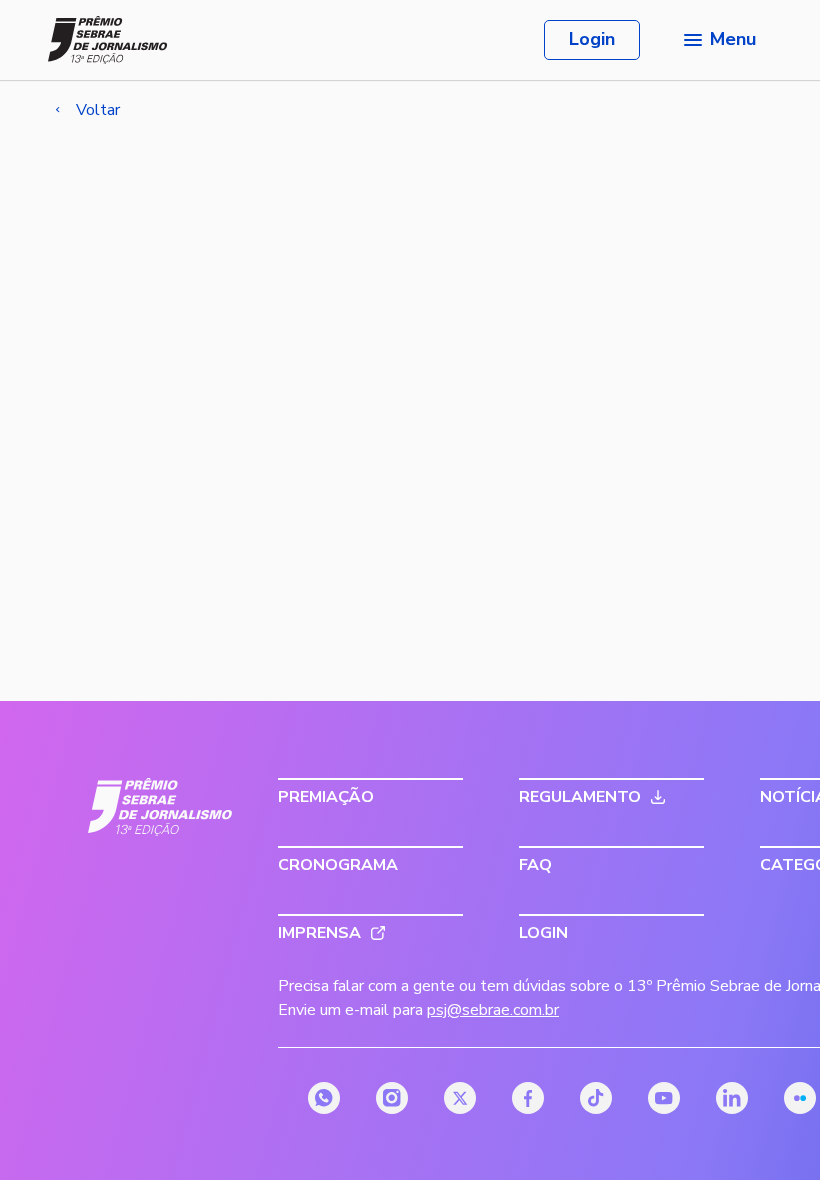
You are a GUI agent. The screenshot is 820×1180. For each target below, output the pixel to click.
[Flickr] (800, 1098)
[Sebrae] (160, 807)
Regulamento (580, 797)
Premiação (326, 797)
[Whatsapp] (324, 1098)
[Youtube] (664, 1098)
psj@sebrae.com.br (493, 1010)
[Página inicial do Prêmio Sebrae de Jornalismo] (108, 40)
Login (592, 39)
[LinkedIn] (732, 1098)
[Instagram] (392, 1098)
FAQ (535, 865)
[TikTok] (596, 1098)
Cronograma (338, 865)
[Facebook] (528, 1098)
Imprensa (319, 933)
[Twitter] (460, 1098)
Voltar (98, 110)
